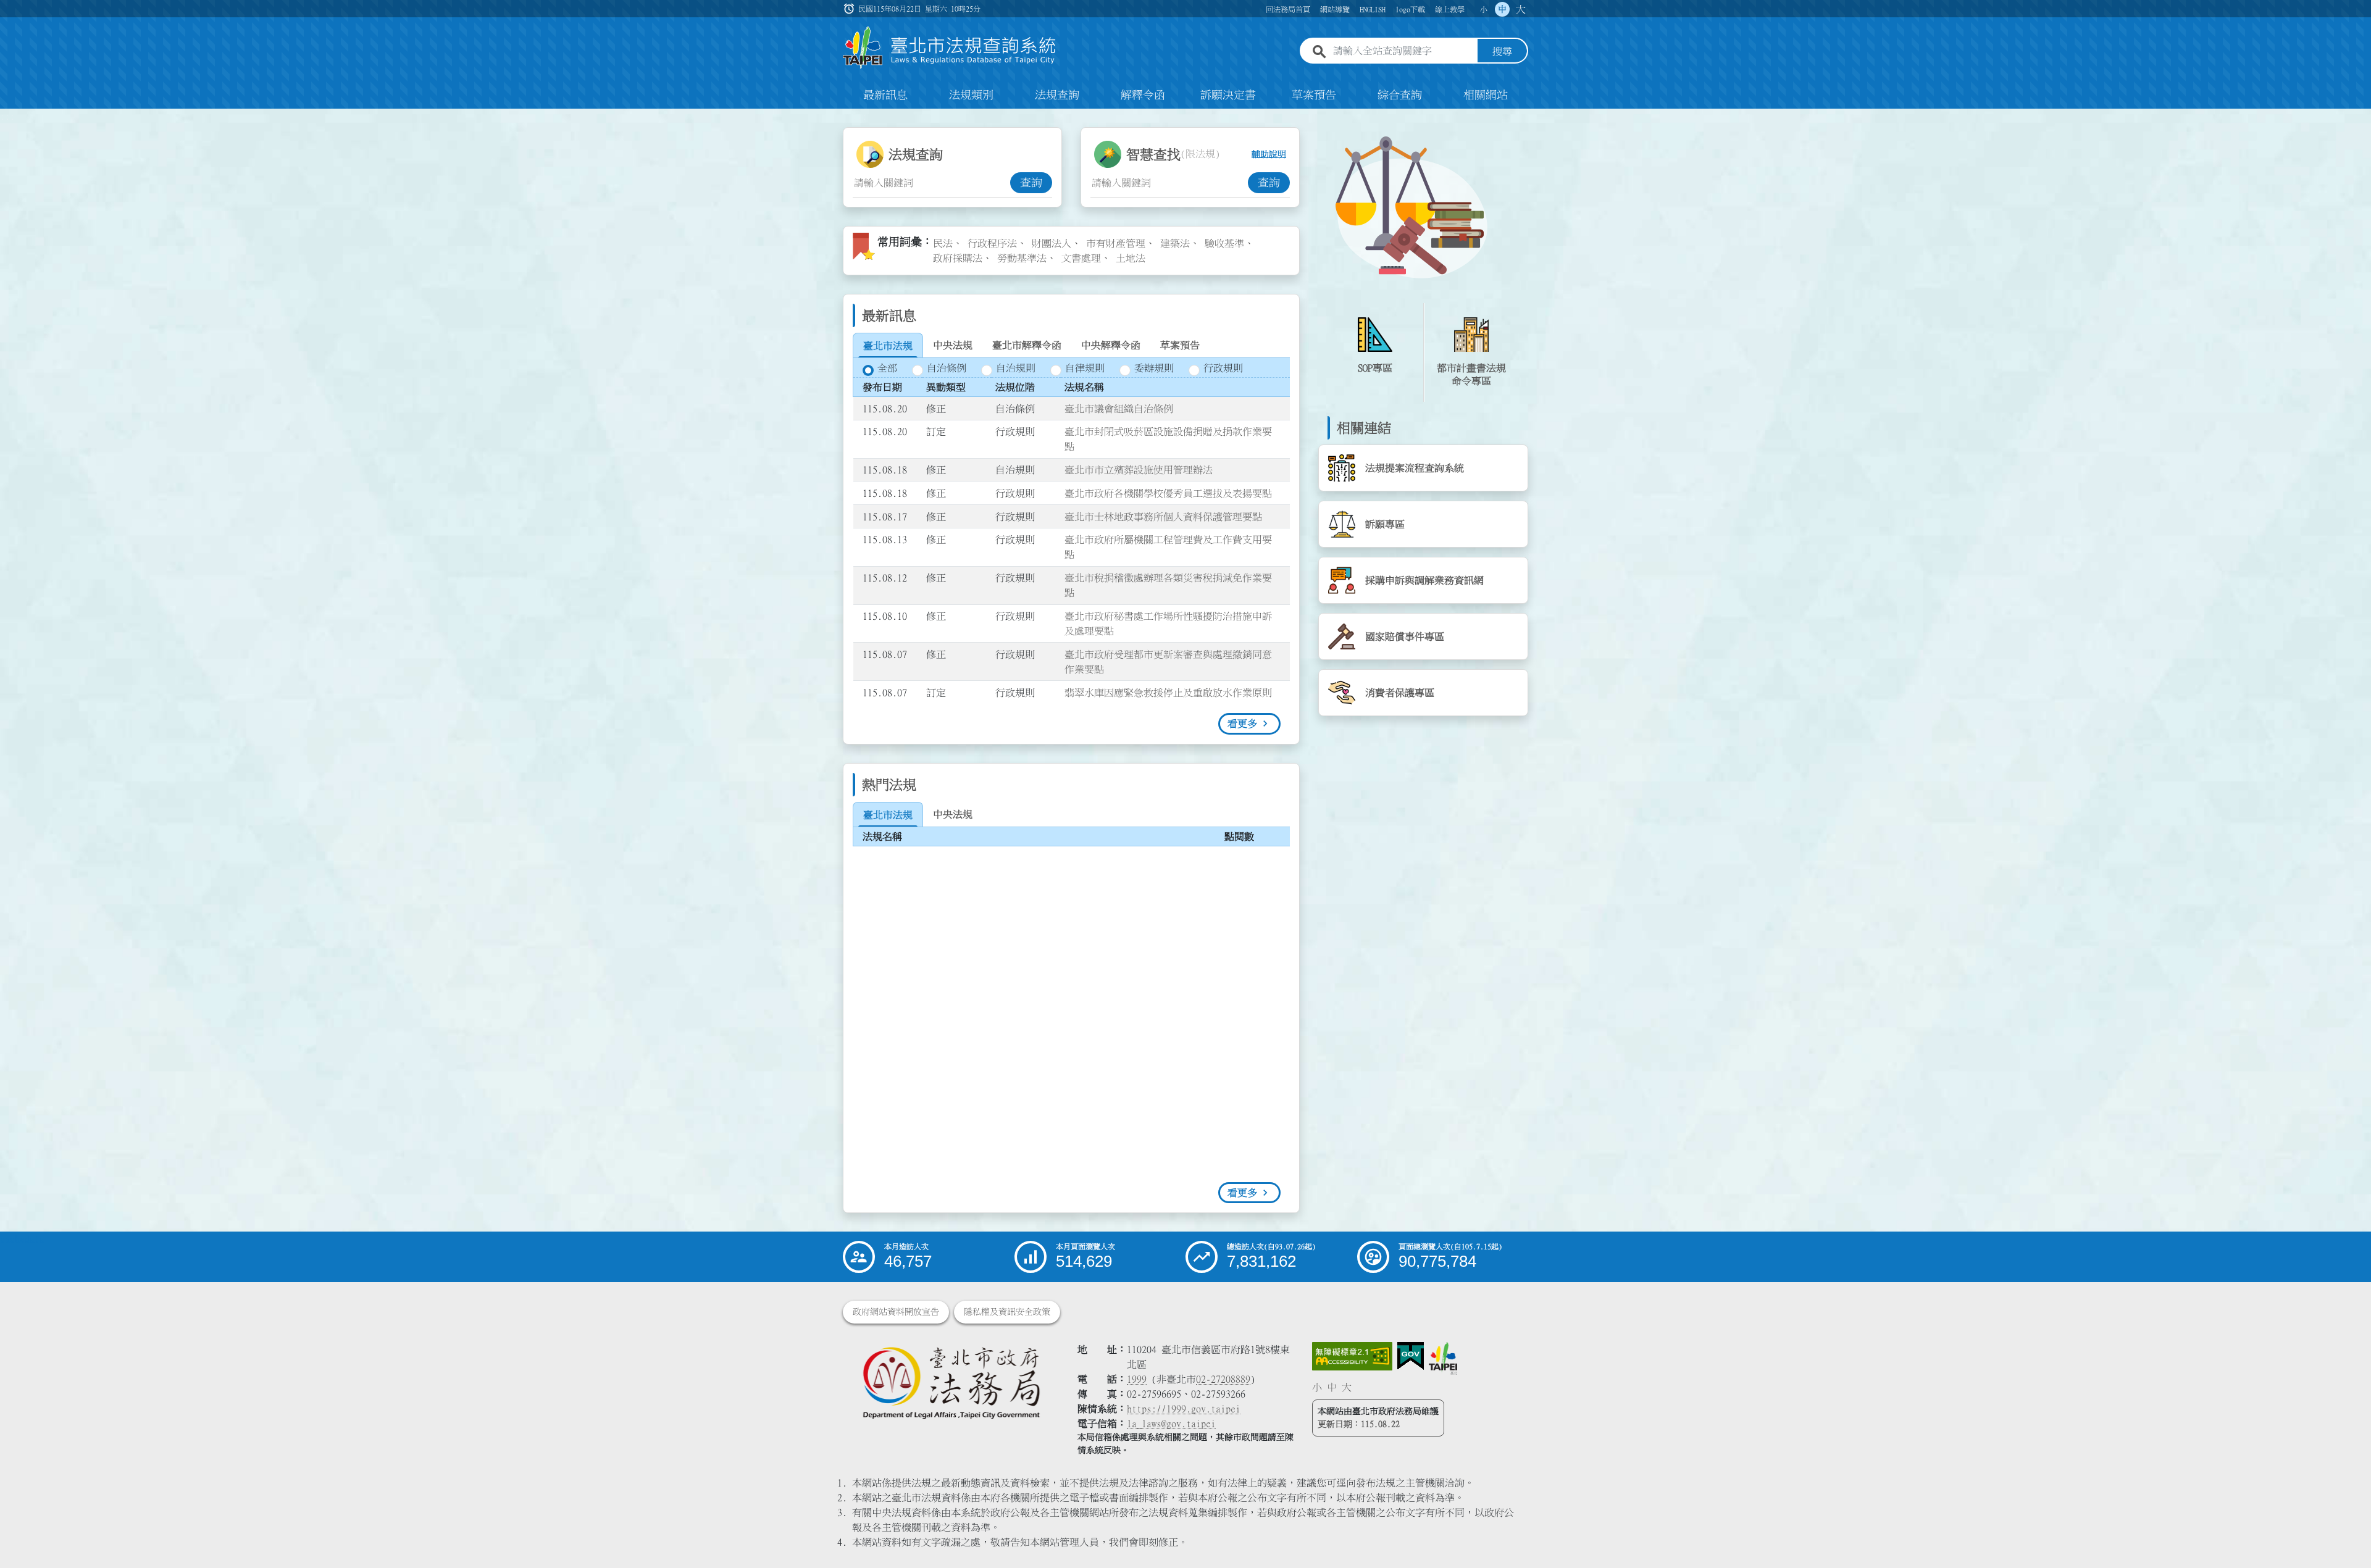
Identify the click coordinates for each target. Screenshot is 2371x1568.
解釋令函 (1143, 95)
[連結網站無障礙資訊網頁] (1352, 1356)
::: (7, 116)
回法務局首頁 (1288, 9)
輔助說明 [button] (1269, 154)
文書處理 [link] (1081, 258)
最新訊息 (885, 95)
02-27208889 (1223, 1379)
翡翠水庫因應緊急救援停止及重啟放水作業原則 (1168, 693)
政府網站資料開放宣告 (896, 1312)
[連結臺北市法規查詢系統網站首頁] (950, 48)
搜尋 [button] (1502, 51)
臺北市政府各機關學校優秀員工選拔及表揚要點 (1168, 493)
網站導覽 (1335, 9)
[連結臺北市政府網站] (1443, 1358)
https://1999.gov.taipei (1184, 1409)
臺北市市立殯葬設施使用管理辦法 (1139, 470)
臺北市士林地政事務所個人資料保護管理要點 (1163, 517)
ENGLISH (1373, 9)
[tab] (888, 346)
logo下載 (1410, 9)
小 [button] (1484, 9)
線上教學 (1450, 9)
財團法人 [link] (1052, 243)
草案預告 (1314, 95)
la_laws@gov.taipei (1171, 1424)
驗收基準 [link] (1224, 243)
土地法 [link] (1131, 258)
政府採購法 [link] (958, 258)
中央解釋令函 (1111, 345)
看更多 (1242, 724)
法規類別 (971, 95)
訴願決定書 (1228, 95)
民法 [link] (943, 243)
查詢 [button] (1031, 183)
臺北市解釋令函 (1027, 345)
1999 (1137, 1379)
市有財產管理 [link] (1116, 243)
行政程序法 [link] (992, 243)
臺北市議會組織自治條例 (1119, 409)
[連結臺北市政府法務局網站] (951, 1382)
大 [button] (1521, 9)
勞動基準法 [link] (1022, 258)
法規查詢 (1057, 95)
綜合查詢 (1400, 95)
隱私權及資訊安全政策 (1007, 1312)
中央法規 (953, 345)
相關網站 (1486, 95)
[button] (2347, 1535)
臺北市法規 (888, 346)
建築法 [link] (1175, 243)
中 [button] (1502, 9)
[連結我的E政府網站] (1411, 1356)
